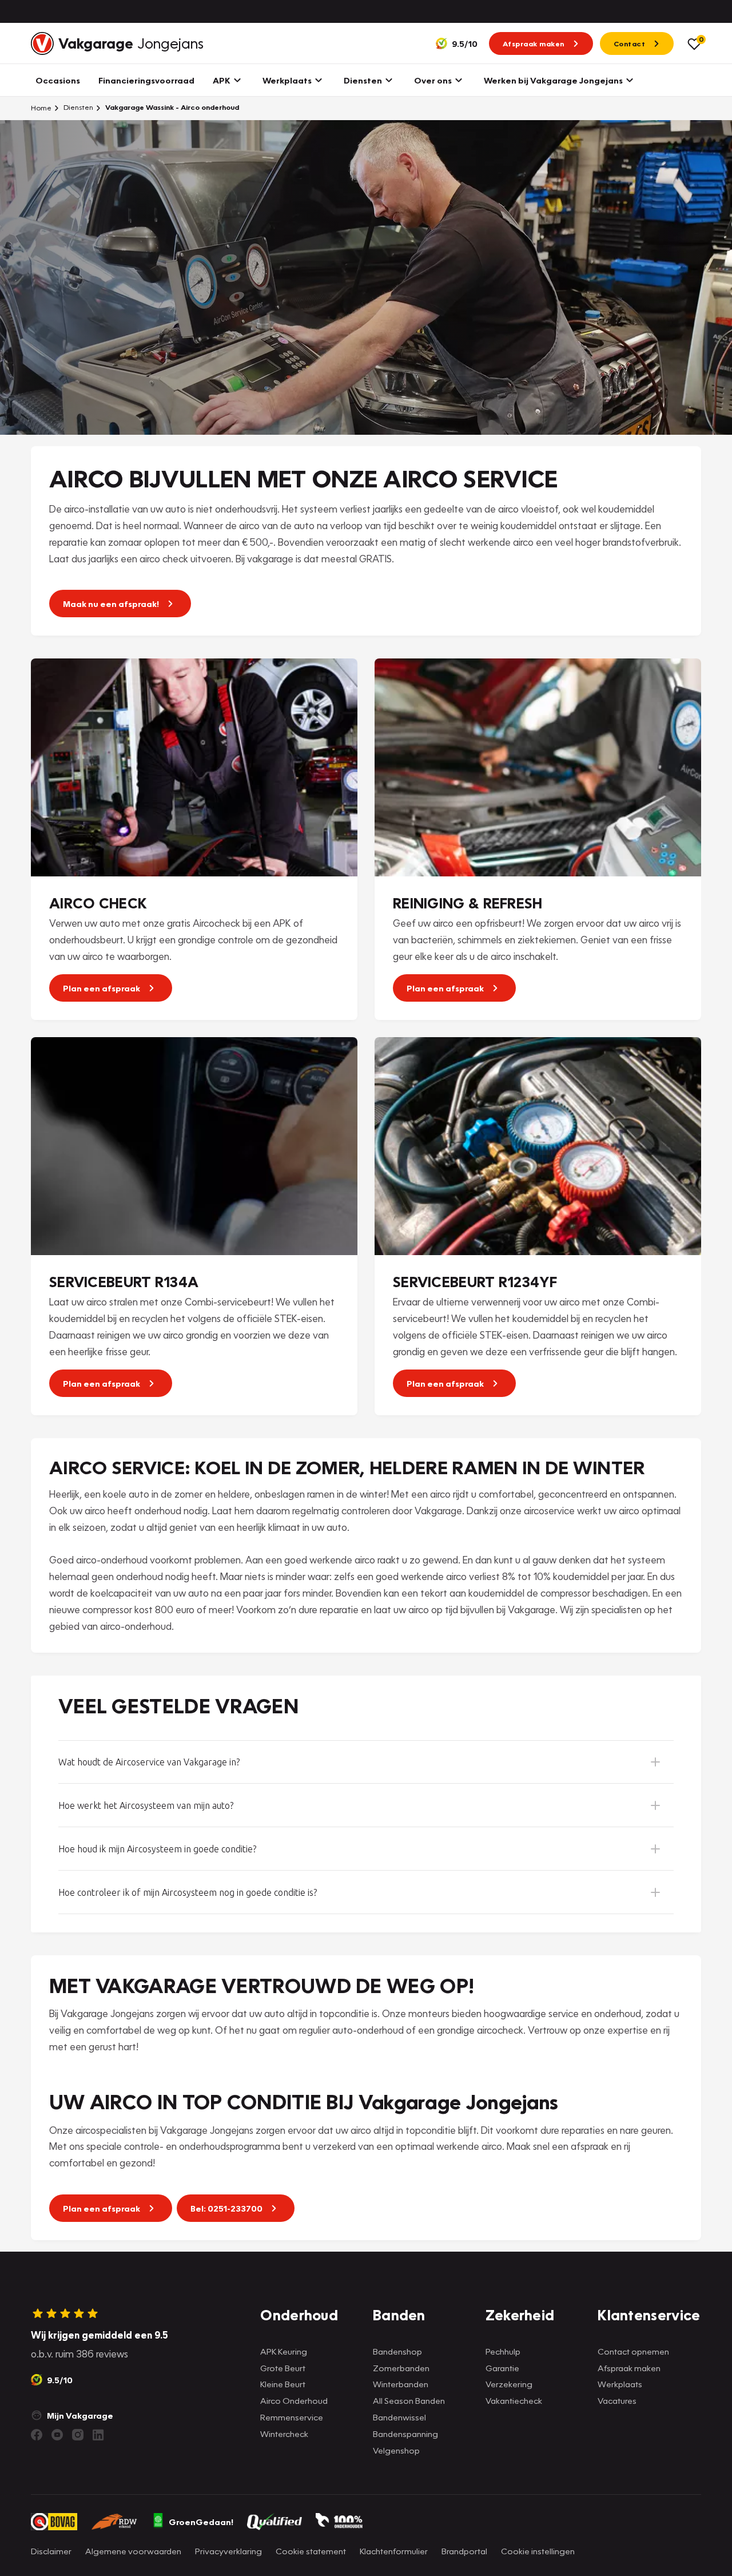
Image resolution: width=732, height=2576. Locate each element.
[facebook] (37, 2435)
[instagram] (78, 2435)
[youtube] (57, 2435)
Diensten (77, 107)
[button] (366, 1762)
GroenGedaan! (201, 2522)
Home (41, 108)
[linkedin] (98, 2435)
